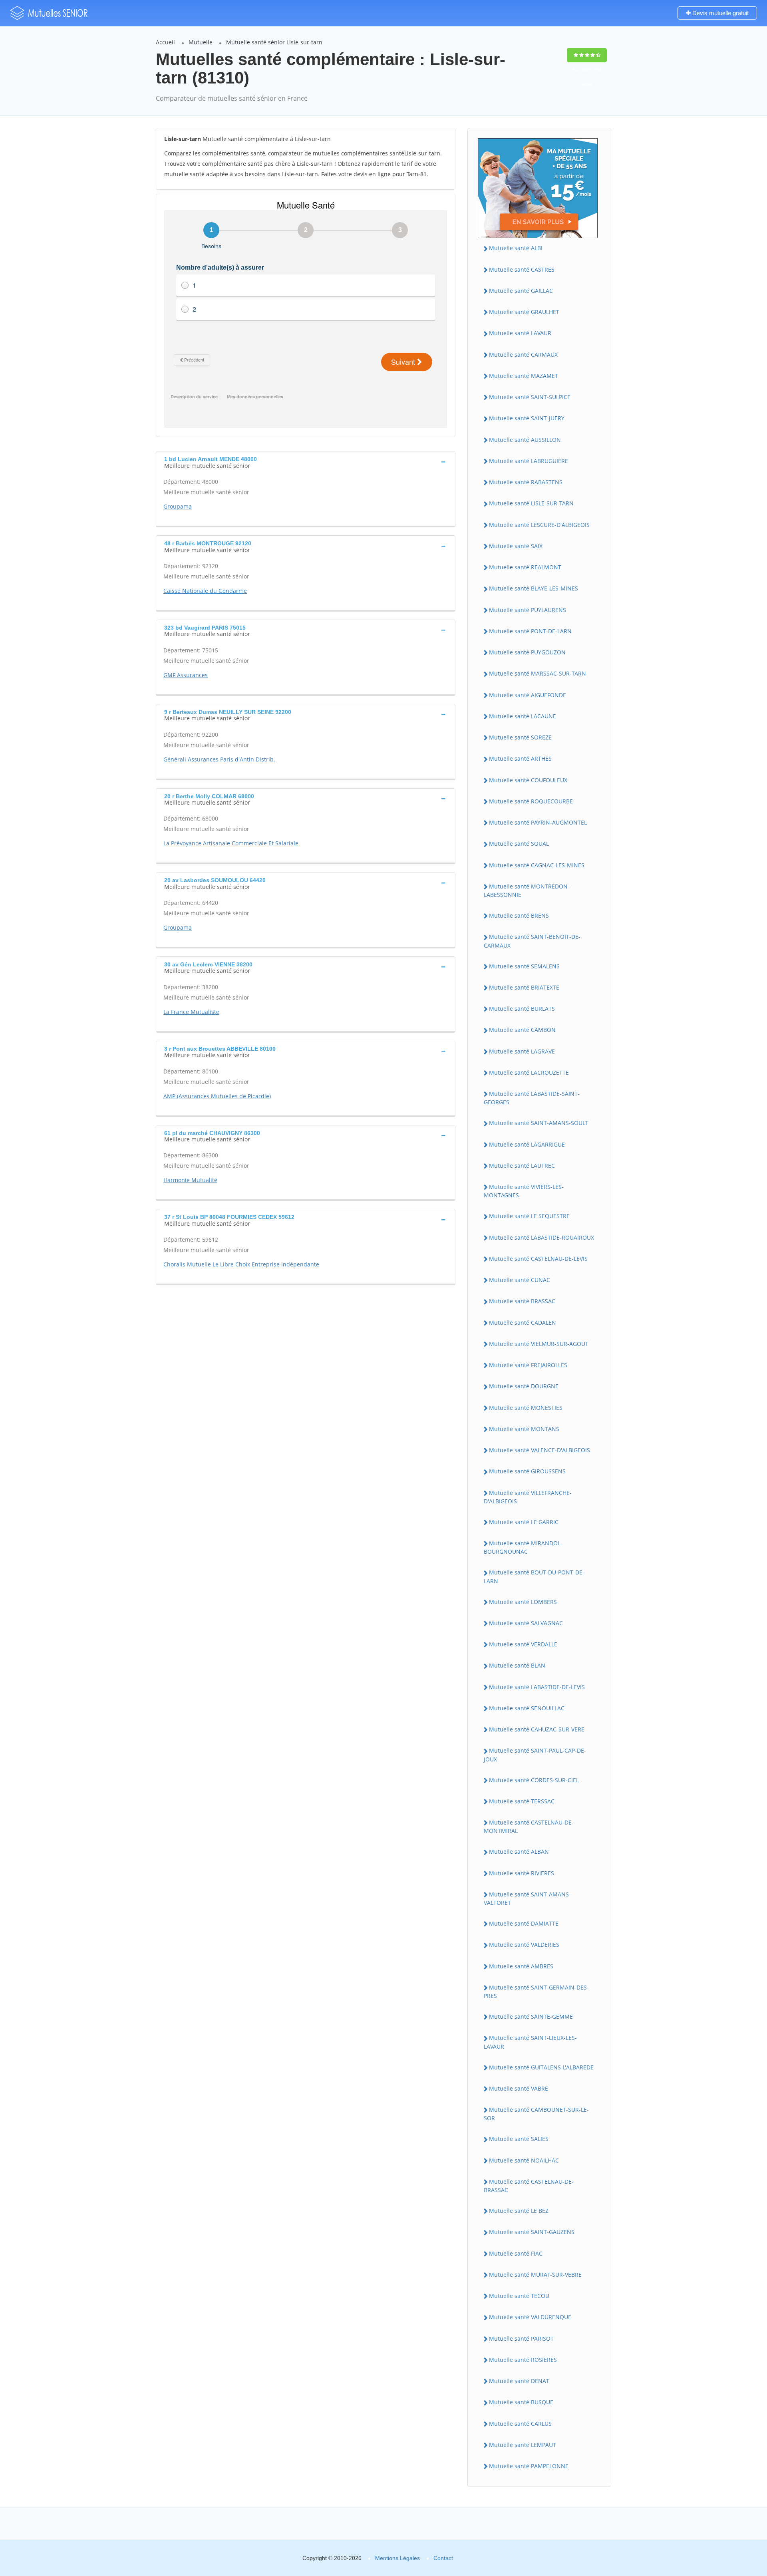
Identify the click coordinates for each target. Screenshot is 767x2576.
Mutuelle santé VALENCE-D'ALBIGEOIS (539, 1450)
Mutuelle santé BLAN (517, 1665)
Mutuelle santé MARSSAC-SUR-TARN (537, 673)
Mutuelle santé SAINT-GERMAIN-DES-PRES (536, 1992)
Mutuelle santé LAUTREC (522, 1166)
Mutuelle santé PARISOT (521, 2338)
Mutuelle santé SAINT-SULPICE (530, 397)
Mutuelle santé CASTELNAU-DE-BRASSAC (529, 2186)
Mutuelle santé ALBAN (519, 1851)
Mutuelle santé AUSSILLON (525, 440)
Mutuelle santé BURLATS (522, 1009)
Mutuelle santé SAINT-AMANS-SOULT (539, 1123)
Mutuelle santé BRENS (519, 915)
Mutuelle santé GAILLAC (521, 291)
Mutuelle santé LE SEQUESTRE (529, 1216)
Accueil (165, 42)
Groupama (178, 506)
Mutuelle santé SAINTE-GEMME (531, 2016)
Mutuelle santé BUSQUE (521, 2402)
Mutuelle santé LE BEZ (519, 2211)
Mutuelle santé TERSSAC (522, 1801)
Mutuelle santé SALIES (519, 2139)
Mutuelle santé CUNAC (520, 1280)
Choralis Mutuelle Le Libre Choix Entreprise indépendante (241, 1264)
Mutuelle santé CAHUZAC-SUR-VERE (537, 1729)
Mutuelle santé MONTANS (524, 1429)
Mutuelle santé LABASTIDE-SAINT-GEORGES (532, 1098)
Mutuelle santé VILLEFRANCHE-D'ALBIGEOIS (528, 1497)
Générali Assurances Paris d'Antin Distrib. (219, 759)
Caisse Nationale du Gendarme (205, 591)
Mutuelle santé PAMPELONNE (529, 2466)
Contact (443, 2558)
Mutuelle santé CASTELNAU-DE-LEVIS (538, 1259)
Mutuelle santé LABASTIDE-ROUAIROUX (541, 1237)
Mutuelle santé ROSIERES (523, 2360)
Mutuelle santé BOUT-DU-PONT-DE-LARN (534, 1576)
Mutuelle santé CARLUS (520, 2424)
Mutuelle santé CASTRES (522, 269)
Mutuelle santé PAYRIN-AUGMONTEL (538, 822)
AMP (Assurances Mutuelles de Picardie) (217, 1096)
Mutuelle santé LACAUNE (523, 716)
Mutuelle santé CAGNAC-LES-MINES (537, 865)
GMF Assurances (186, 675)
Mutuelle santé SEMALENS (524, 966)
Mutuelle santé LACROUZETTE (529, 1072)
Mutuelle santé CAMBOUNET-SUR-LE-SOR (536, 2114)
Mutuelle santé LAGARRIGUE (527, 1144)
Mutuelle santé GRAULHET (524, 312)
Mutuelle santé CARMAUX (523, 355)
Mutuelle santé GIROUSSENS (527, 1471)
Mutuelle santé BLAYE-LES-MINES (534, 588)
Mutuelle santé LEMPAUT (523, 2445)
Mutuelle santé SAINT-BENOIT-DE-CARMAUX (532, 941)
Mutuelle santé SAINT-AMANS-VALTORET (527, 1898)
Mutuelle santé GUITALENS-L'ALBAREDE (541, 2067)
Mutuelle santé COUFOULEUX (528, 780)
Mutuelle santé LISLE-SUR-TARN (531, 503)
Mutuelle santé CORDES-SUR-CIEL (534, 1780)
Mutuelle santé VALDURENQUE (530, 2317)
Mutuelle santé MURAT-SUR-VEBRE (535, 2275)
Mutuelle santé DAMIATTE (524, 1923)
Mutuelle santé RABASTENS (526, 482)
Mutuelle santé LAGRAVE (522, 1051)
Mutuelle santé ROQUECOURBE (531, 801)
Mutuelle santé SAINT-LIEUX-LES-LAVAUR (530, 2042)
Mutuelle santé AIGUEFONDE (528, 695)
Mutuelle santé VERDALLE (523, 1644)
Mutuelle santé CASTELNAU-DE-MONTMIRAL (529, 1827)
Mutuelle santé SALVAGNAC (526, 1623)
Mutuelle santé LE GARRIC (524, 1522)
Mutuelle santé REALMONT (525, 567)
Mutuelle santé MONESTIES (526, 1408)
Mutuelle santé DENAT (519, 2381)
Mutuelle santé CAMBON (522, 1030)
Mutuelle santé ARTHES (520, 758)
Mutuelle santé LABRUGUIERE (529, 461)
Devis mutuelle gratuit (720, 13)
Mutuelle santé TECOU (519, 2296)
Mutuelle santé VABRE (519, 2088)
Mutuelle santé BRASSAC (522, 1301)
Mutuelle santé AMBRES (521, 1966)
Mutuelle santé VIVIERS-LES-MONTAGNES (524, 1191)
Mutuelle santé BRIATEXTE (524, 987)
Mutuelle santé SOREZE (520, 737)
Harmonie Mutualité (190, 1180)
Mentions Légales (397, 2558)
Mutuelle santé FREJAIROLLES (528, 1365)
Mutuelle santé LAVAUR (520, 333)
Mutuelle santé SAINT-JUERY (527, 418)
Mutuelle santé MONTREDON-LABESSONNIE (527, 890)
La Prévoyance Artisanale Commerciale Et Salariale (231, 843)
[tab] (306, 461)
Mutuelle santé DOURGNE (524, 1386)
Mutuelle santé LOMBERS (523, 1602)
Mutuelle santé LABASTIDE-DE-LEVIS (537, 1687)
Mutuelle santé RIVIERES (522, 1873)
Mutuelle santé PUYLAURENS (528, 610)
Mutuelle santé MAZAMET (524, 376)
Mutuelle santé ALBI (516, 248)
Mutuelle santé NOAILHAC (524, 2160)
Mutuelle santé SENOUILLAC (527, 1708)
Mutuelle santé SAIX (516, 546)
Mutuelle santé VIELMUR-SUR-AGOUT (539, 1344)
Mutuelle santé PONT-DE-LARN (530, 631)
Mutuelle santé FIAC (516, 2253)
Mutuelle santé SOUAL (519, 844)
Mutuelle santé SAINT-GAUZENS (532, 2232)
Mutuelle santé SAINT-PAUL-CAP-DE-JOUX (535, 1755)
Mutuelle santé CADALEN (523, 1323)
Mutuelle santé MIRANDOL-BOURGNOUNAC (523, 1547)
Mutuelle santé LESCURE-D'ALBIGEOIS (539, 525)
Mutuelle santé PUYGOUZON (527, 652)
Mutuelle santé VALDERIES (524, 1945)
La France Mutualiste (191, 1012)
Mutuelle (201, 42)
